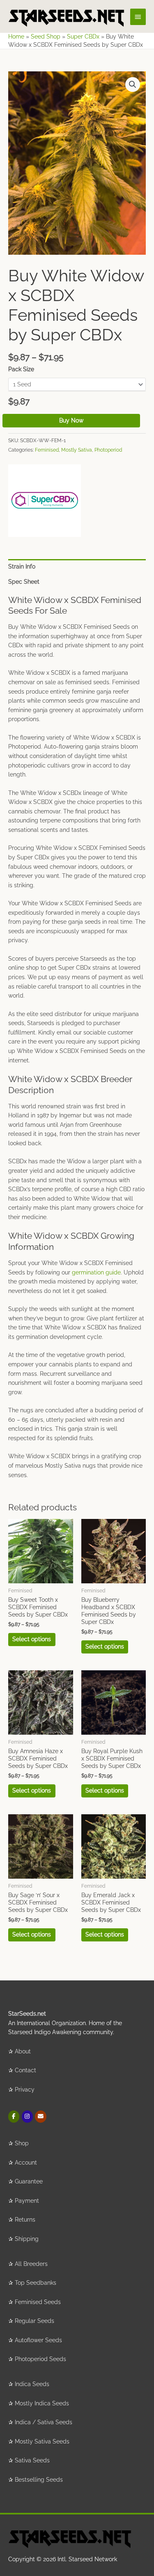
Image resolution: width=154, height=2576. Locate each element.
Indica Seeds (32, 2384)
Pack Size (21, 369)
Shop (22, 2143)
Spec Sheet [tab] (24, 582)
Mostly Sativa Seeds (42, 2441)
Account (26, 2163)
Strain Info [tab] (22, 566)
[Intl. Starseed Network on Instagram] (27, 2116)
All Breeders (31, 2264)
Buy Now (71, 420)
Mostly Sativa (77, 450)
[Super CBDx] (45, 501)
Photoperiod (108, 450)
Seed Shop (46, 37)
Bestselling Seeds (39, 2480)
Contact (25, 2070)
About (23, 2051)
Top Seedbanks (36, 2283)
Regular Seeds (34, 2321)
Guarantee (29, 2181)
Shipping (27, 2239)
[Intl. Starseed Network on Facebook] (14, 2116)
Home (16, 37)
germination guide (96, 1272)
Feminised (47, 450)
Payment (27, 2201)
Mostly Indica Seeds (42, 2403)
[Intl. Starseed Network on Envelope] (40, 2116)
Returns (25, 2220)
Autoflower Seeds (38, 2340)
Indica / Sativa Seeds (44, 2422)
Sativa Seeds (32, 2460)
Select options (32, 1639)
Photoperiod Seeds (40, 2359)
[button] (133, 84)
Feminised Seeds (38, 2302)
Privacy (25, 2090)
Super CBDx (83, 37)
